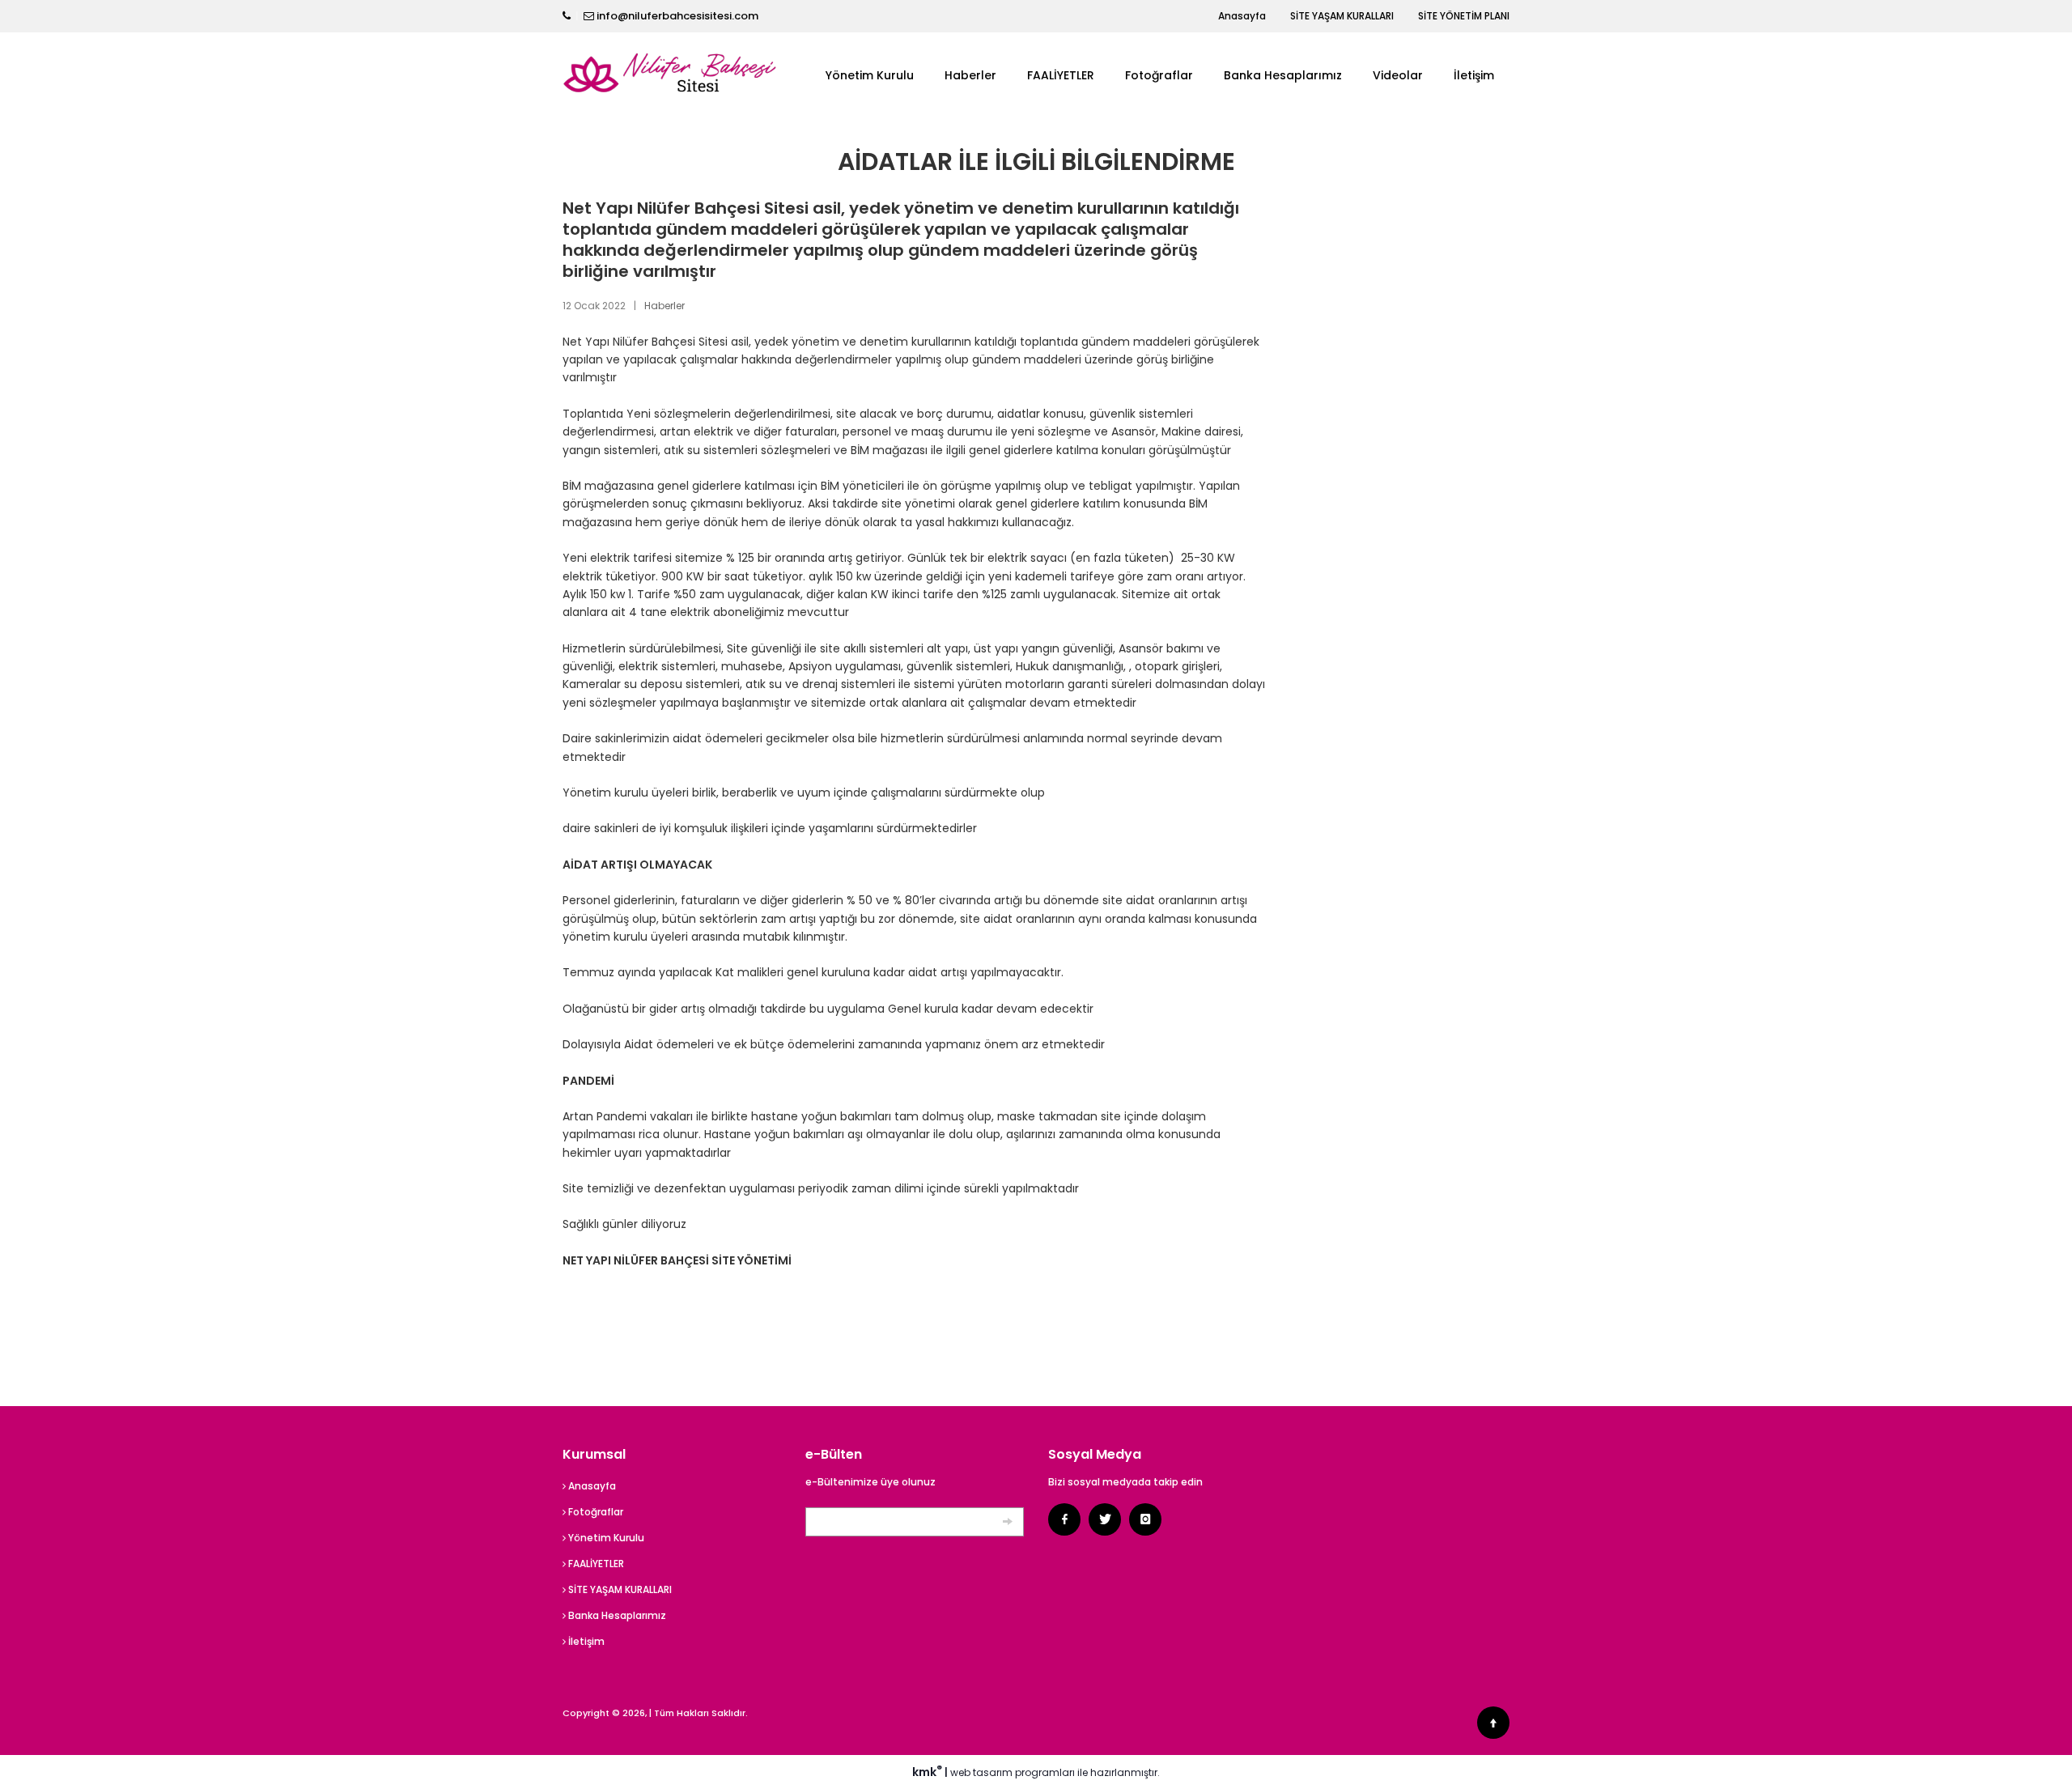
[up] (1493, 1723)
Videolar (1398, 75)
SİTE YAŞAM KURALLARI (1342, 16)
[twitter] (1105, 1519)
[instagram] (1145, 1519)
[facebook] (1064, 1519)
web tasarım (981, 1772)
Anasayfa (1242, 16)
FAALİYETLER (1061, 75)
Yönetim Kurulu (870, 75)
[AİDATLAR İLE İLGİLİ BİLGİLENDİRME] (672, 74)
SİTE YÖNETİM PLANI (1464, 16)
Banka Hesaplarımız (1283, 75)
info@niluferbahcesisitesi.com (677, 16)
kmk (927, 1772)
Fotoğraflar (1159, 75)
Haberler (970, 75)
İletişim (1474, 75)
